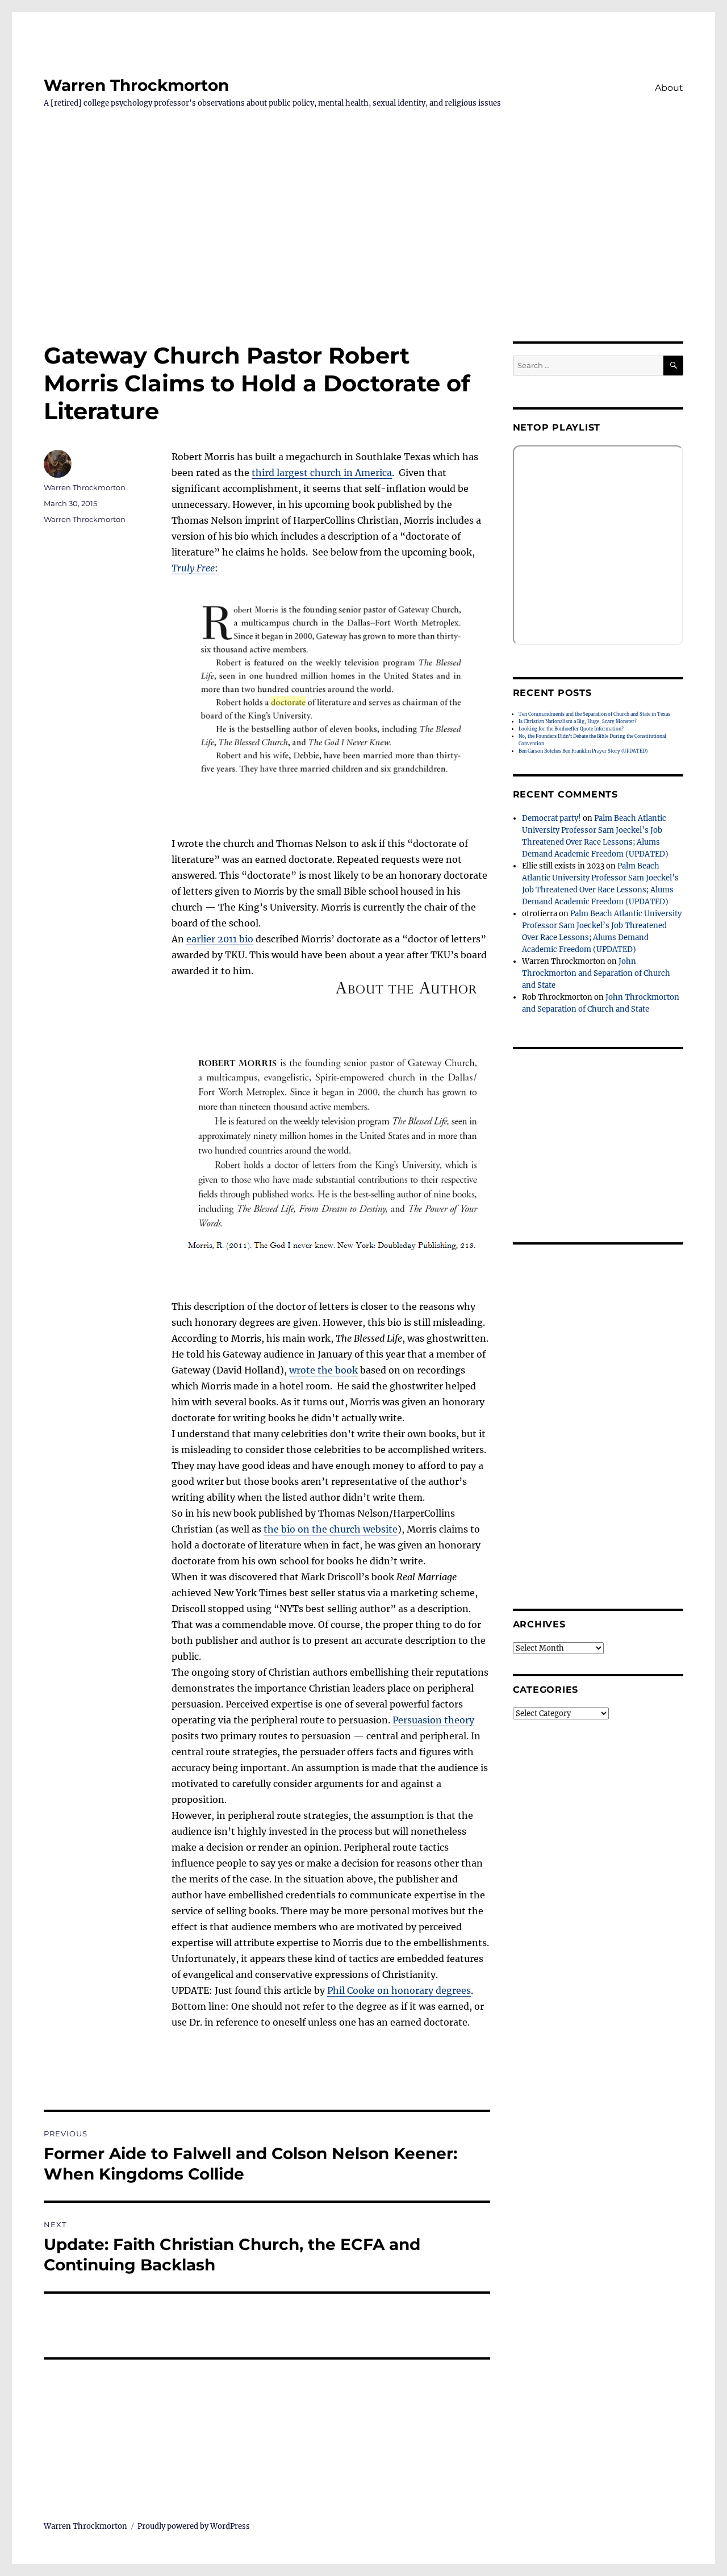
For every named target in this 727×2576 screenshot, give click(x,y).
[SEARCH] (673, 366)
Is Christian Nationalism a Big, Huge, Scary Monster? (578, 721)
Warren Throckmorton (136, 85)
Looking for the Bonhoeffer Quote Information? (571, 729)
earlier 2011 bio (220, 939)
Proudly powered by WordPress (194, 2526)
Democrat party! (551, 818)
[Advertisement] (363, 257)
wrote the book (323, 1370)
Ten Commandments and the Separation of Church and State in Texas (594, 714)
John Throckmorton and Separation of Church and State (596, 973)
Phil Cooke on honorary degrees (399, 1990)
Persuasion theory (433, 1720)
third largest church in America (322, 473)
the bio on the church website (331, 1529)
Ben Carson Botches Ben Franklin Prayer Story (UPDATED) (583, 751)
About (669, 88)
